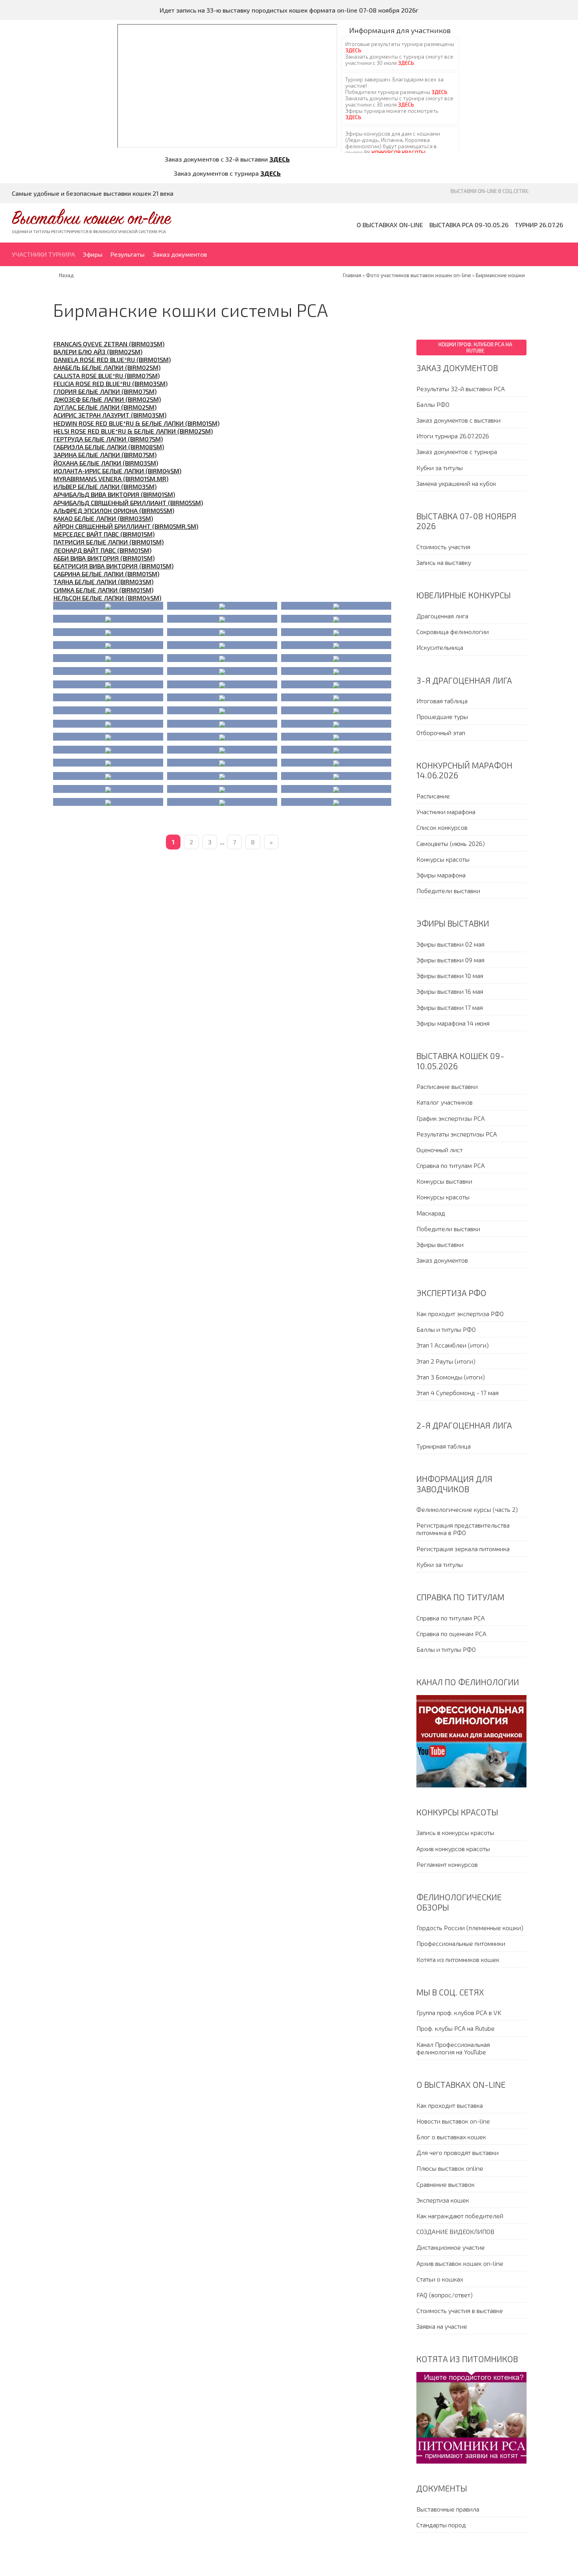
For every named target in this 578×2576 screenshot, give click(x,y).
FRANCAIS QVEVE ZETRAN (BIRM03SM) (109, 344)
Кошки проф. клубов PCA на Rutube (475, 348)
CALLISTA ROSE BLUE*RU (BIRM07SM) (107, 376)
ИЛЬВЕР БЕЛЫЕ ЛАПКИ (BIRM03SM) (105, 486)
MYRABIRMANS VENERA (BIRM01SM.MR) (111, 479)
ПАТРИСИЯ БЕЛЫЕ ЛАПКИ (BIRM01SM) (109, 542)
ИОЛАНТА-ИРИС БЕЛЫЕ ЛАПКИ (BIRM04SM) (117, 471)
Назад (66, 275)
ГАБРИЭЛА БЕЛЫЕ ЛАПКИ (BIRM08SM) (109, 447)
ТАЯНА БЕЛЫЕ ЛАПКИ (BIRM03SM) (103, 582)
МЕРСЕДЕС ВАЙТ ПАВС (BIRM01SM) (104, 534)
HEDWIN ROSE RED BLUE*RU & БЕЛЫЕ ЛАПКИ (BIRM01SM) (136, 423)
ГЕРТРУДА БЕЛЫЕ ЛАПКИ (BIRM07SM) (108, 439)
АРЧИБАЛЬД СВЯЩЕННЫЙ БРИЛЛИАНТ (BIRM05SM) (128, 503)
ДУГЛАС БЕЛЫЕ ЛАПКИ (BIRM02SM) (105, 407)
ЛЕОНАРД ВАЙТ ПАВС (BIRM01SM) (102, 550)
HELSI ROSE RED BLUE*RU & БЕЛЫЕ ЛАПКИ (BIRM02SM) (133, 431)
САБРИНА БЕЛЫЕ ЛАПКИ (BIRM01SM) (106, 574)
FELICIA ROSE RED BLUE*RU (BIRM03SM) (110, 383)
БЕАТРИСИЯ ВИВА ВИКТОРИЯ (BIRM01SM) (113, 566)
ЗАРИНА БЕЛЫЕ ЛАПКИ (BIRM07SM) (105, 455)
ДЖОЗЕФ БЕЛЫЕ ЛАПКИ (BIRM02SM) (107, 399)
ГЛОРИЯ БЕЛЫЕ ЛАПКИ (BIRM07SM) (105, 391)
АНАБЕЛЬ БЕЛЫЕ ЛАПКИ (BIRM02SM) (107, 367)
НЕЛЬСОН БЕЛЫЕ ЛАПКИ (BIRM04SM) (107, 598)
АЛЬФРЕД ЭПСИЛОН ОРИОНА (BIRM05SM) (114, 510)
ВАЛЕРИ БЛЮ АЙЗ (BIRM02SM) (98, 352)
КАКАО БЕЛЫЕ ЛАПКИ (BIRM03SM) (103, 518)
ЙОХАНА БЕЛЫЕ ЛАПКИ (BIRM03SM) (106, 463)
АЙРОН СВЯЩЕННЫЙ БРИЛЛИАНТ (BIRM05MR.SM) (126, 526)
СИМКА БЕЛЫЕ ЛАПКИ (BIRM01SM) (103, 590)
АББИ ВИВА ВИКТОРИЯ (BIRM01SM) (104, 558)
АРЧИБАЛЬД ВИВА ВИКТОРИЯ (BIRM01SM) (114, 494)
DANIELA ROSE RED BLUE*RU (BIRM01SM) (112, 359)
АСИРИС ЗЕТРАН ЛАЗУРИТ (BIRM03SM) (110, 415)
